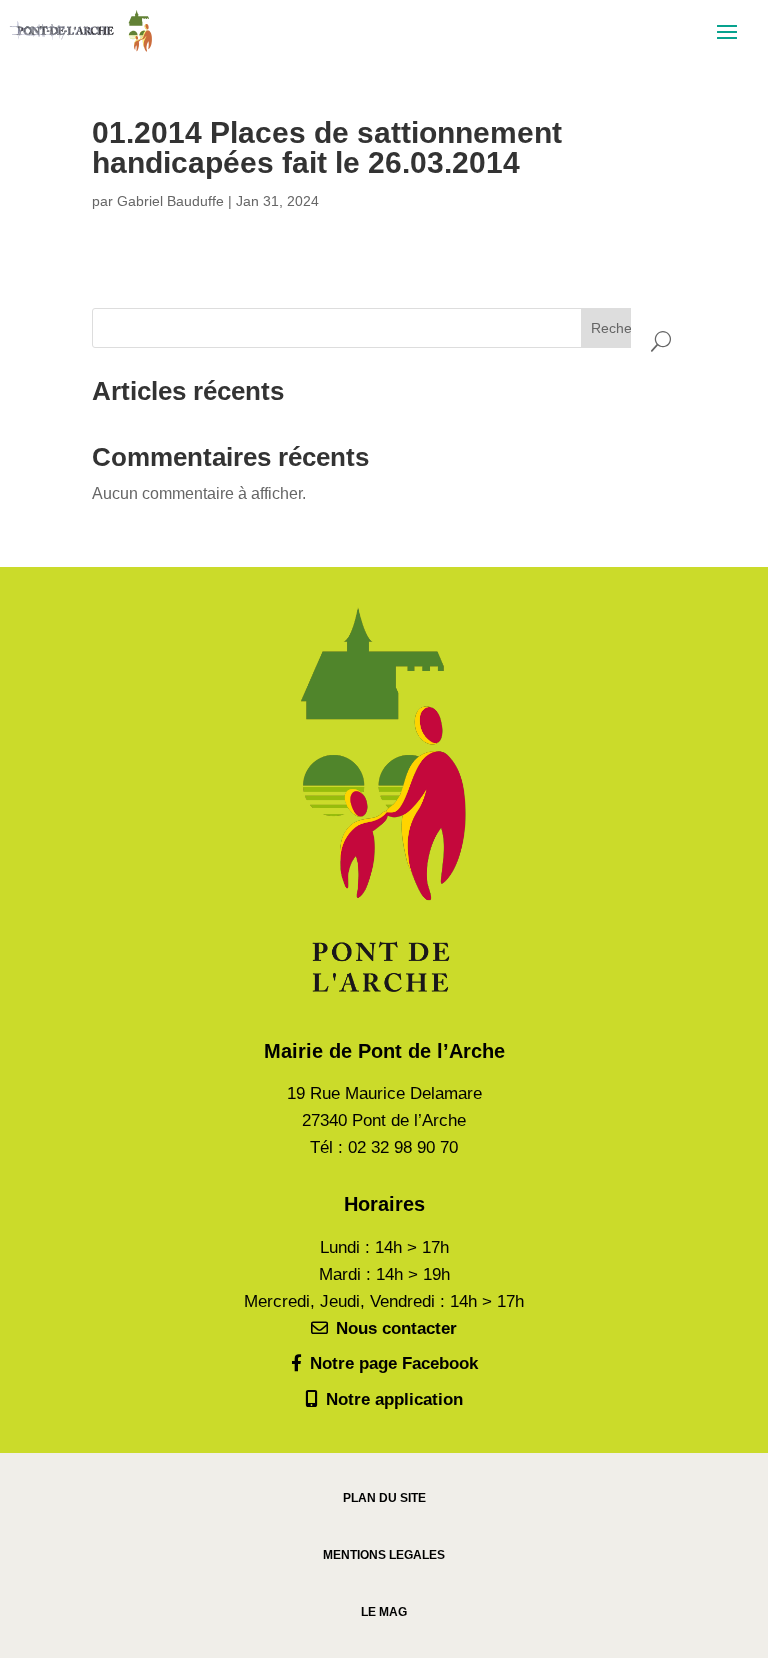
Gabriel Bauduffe (170, 201)
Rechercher (628, 328)
